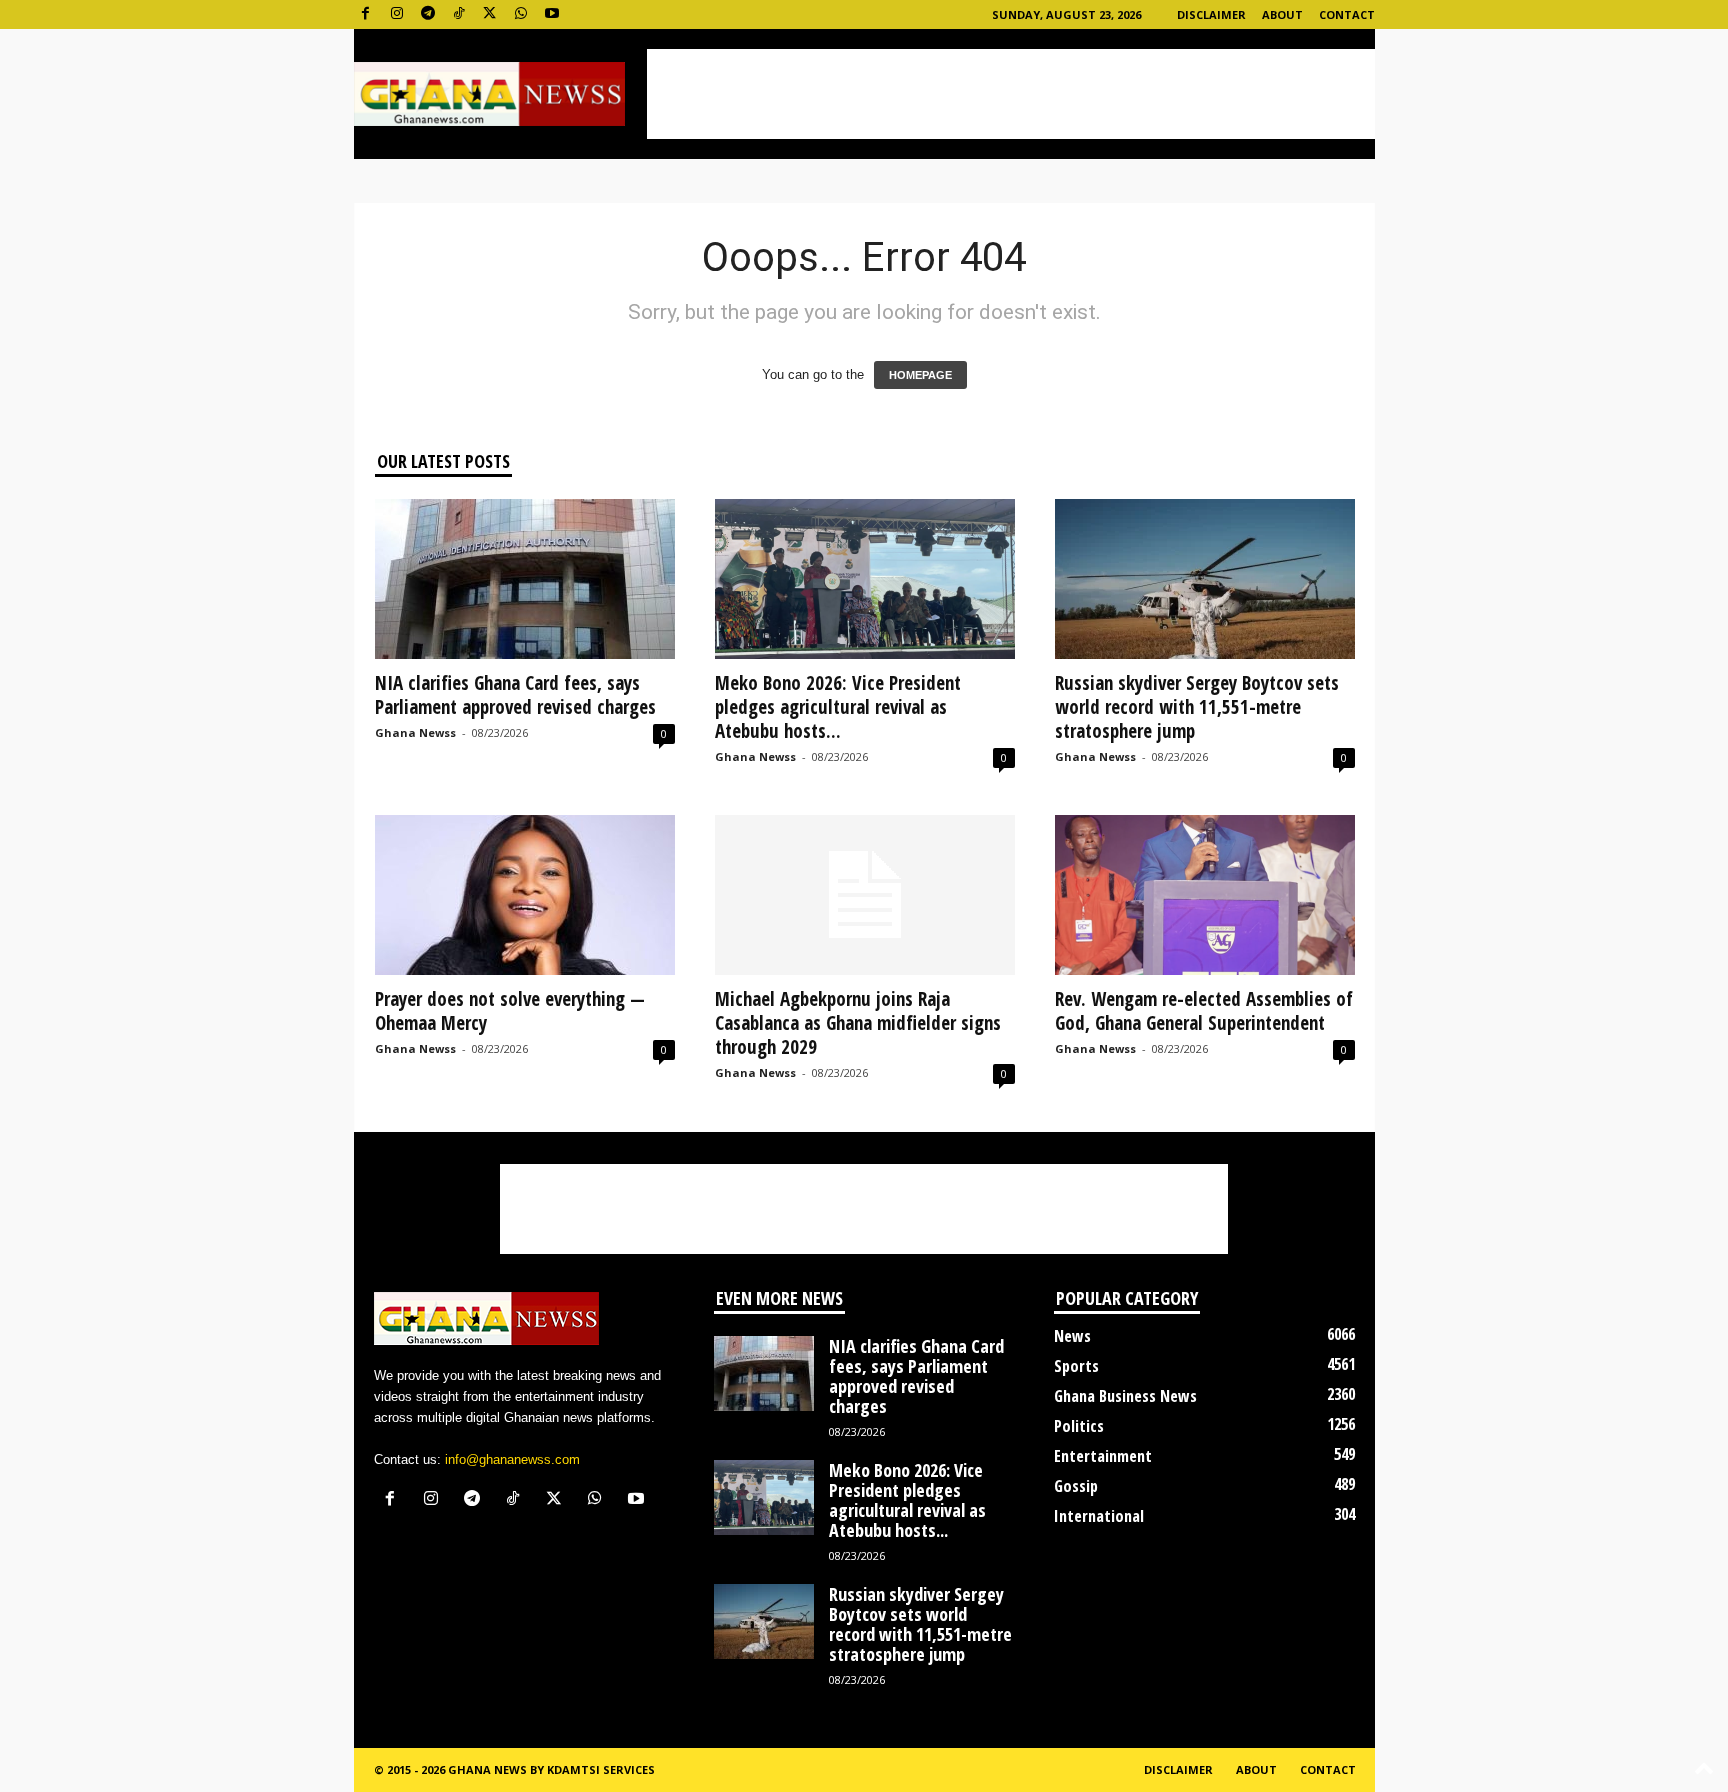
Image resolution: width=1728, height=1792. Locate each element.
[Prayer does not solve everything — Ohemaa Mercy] (525, 895)
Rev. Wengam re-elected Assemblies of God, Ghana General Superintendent (1204, 1011)
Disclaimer (1211, 14)
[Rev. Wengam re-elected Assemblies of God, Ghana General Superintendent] (1205, 895)
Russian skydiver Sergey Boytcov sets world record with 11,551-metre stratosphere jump (1197, 707)
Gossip (1076, 1486)
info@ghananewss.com (512, 1459)
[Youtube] (552, 14)
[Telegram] (428, 14)
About (1282, 14)
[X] (490, 14)
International (1099, 1516)
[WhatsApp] (521, 14)
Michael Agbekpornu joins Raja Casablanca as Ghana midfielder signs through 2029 (858, 1023)
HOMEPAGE (920, 375)
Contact (1347, 14)
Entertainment (1103, 1456)
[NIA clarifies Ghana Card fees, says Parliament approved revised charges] (525, 579)
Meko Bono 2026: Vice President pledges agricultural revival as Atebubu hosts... (838, 707)
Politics (1079, 1426)
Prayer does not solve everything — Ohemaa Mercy (510, 1011)
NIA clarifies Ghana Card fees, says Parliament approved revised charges (515, 695)
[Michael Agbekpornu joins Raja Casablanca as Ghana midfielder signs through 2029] (865, 895)
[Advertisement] (1011, 94)
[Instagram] (397, 14)
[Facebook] (366, 14)
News (1072, 1336)
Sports (1076, 1366)
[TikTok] (459, 14)
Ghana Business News (1125, 1396)
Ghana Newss (415, 732)
